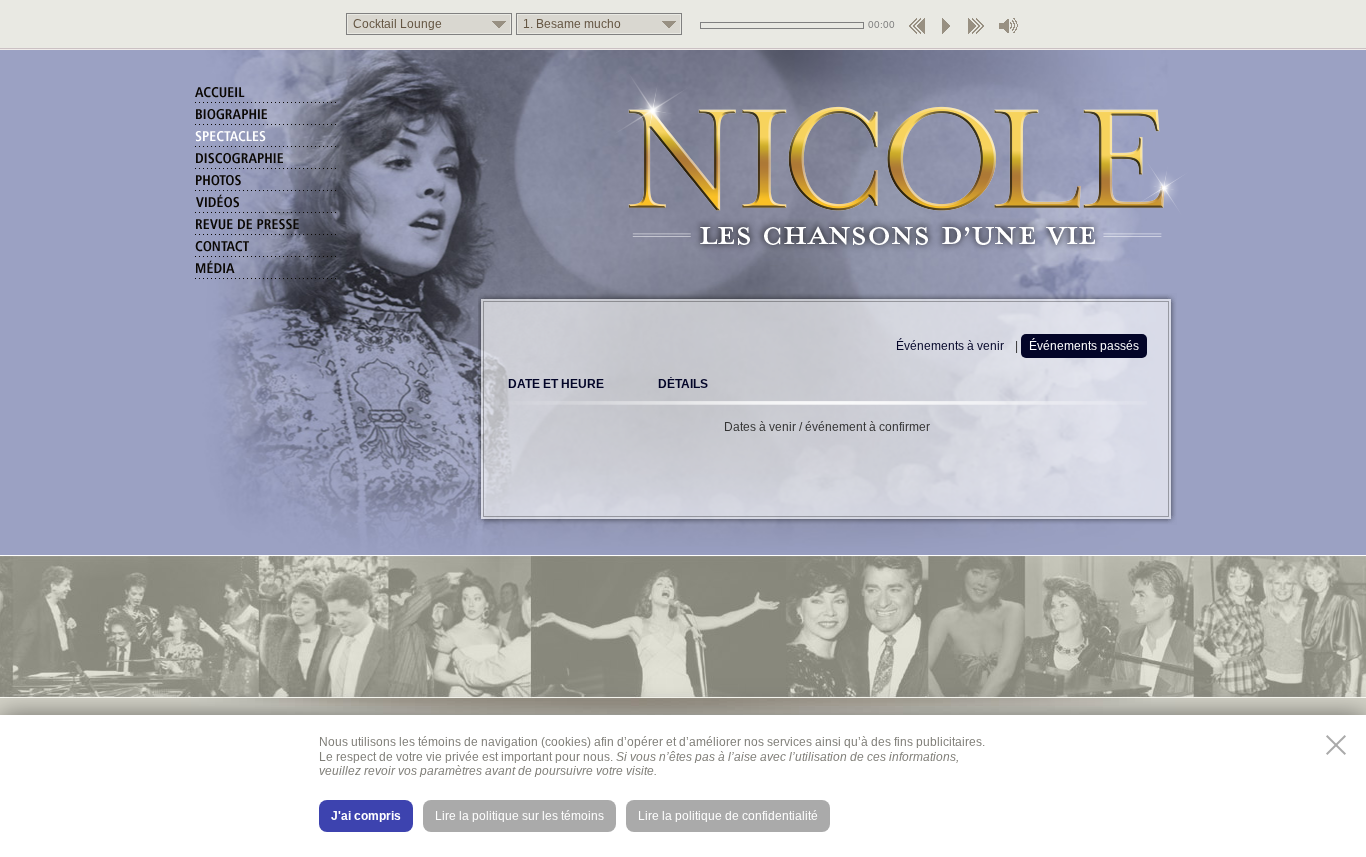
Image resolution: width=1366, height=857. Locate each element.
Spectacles (267, 138)
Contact (267, 248)
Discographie (267, 160)
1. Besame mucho (572, 24)
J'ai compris (366, 816)
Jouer (946, 32)
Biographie (267, 116)
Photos (267, 182)
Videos (267, 204)
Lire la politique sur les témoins (519, 816)
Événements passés (1084, 346)
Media (267, 270)
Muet (1009, 32)
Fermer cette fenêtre (1336, 745)
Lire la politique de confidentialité (728, 816)
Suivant (975, 32)
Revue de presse (267, 226)
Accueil (267, 94)
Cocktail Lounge (397, 24)
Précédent (917, 32)
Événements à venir (950, 346)
